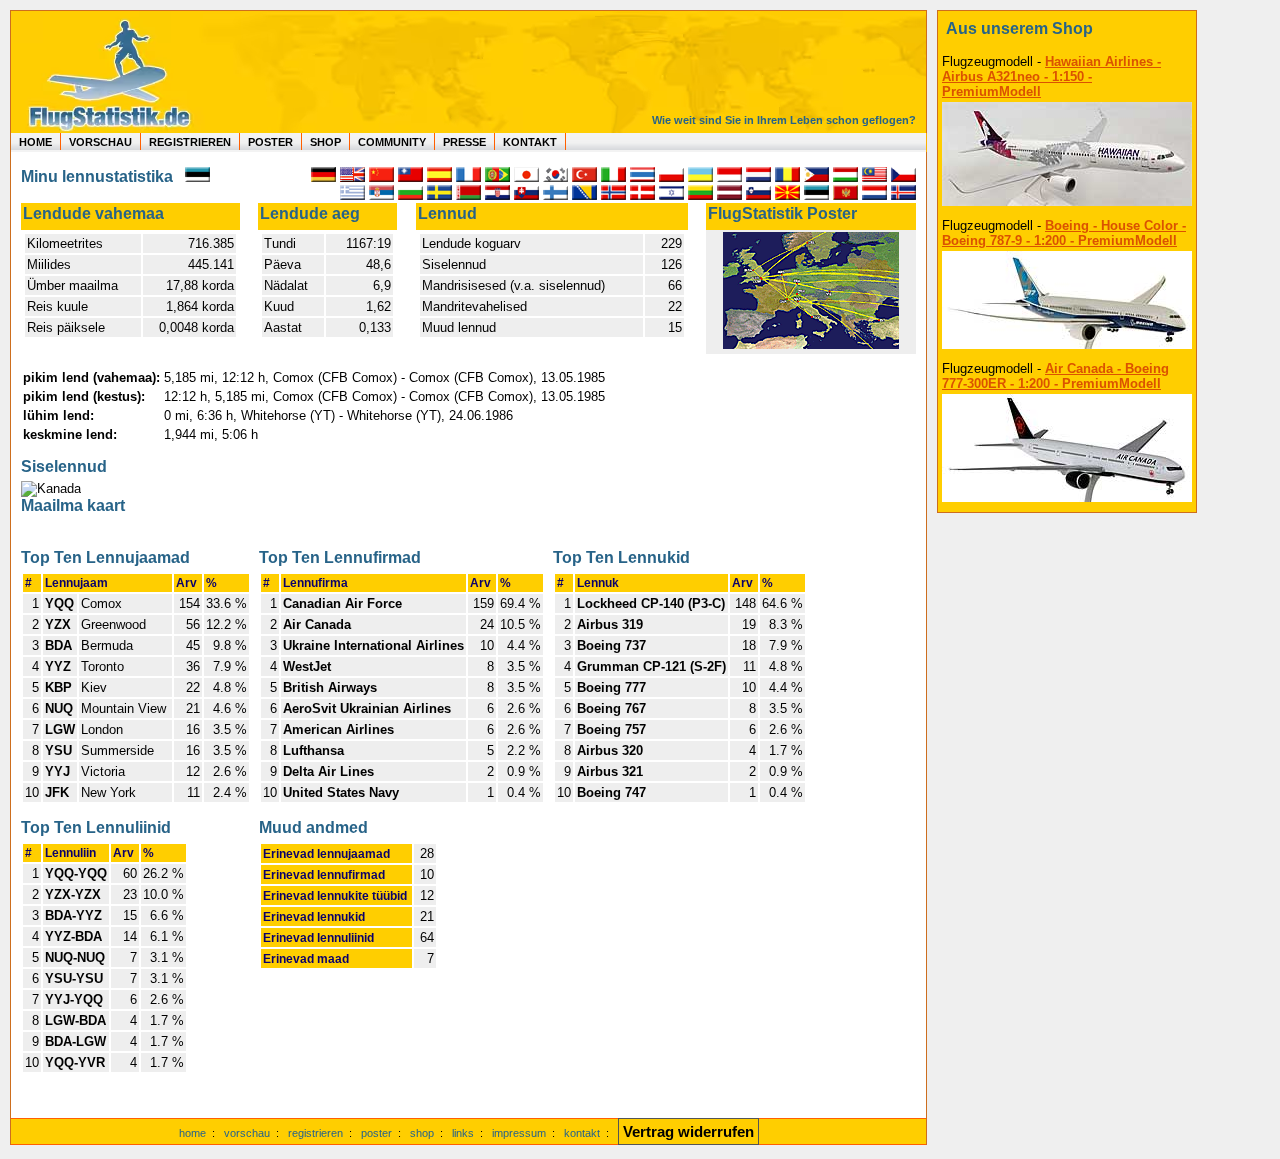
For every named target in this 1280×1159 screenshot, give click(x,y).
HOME (35, 142)
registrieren (315, 1133)
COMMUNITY (392, 142)
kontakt (582, 1133)
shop (422, 1133)
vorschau (247, 1133)
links (463, 1133)
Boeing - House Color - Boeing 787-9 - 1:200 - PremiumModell (1064, 233)
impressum (519, 1133)
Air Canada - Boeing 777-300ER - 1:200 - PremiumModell (1055, 376)
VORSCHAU (100, 142)
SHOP (325, 142)
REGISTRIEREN (190, 142)
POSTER (270, 142)
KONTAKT (530, 142)
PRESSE (464, 142)
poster (376, 1133)
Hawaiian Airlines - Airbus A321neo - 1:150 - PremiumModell (1051, 76)
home (192, 1133)
